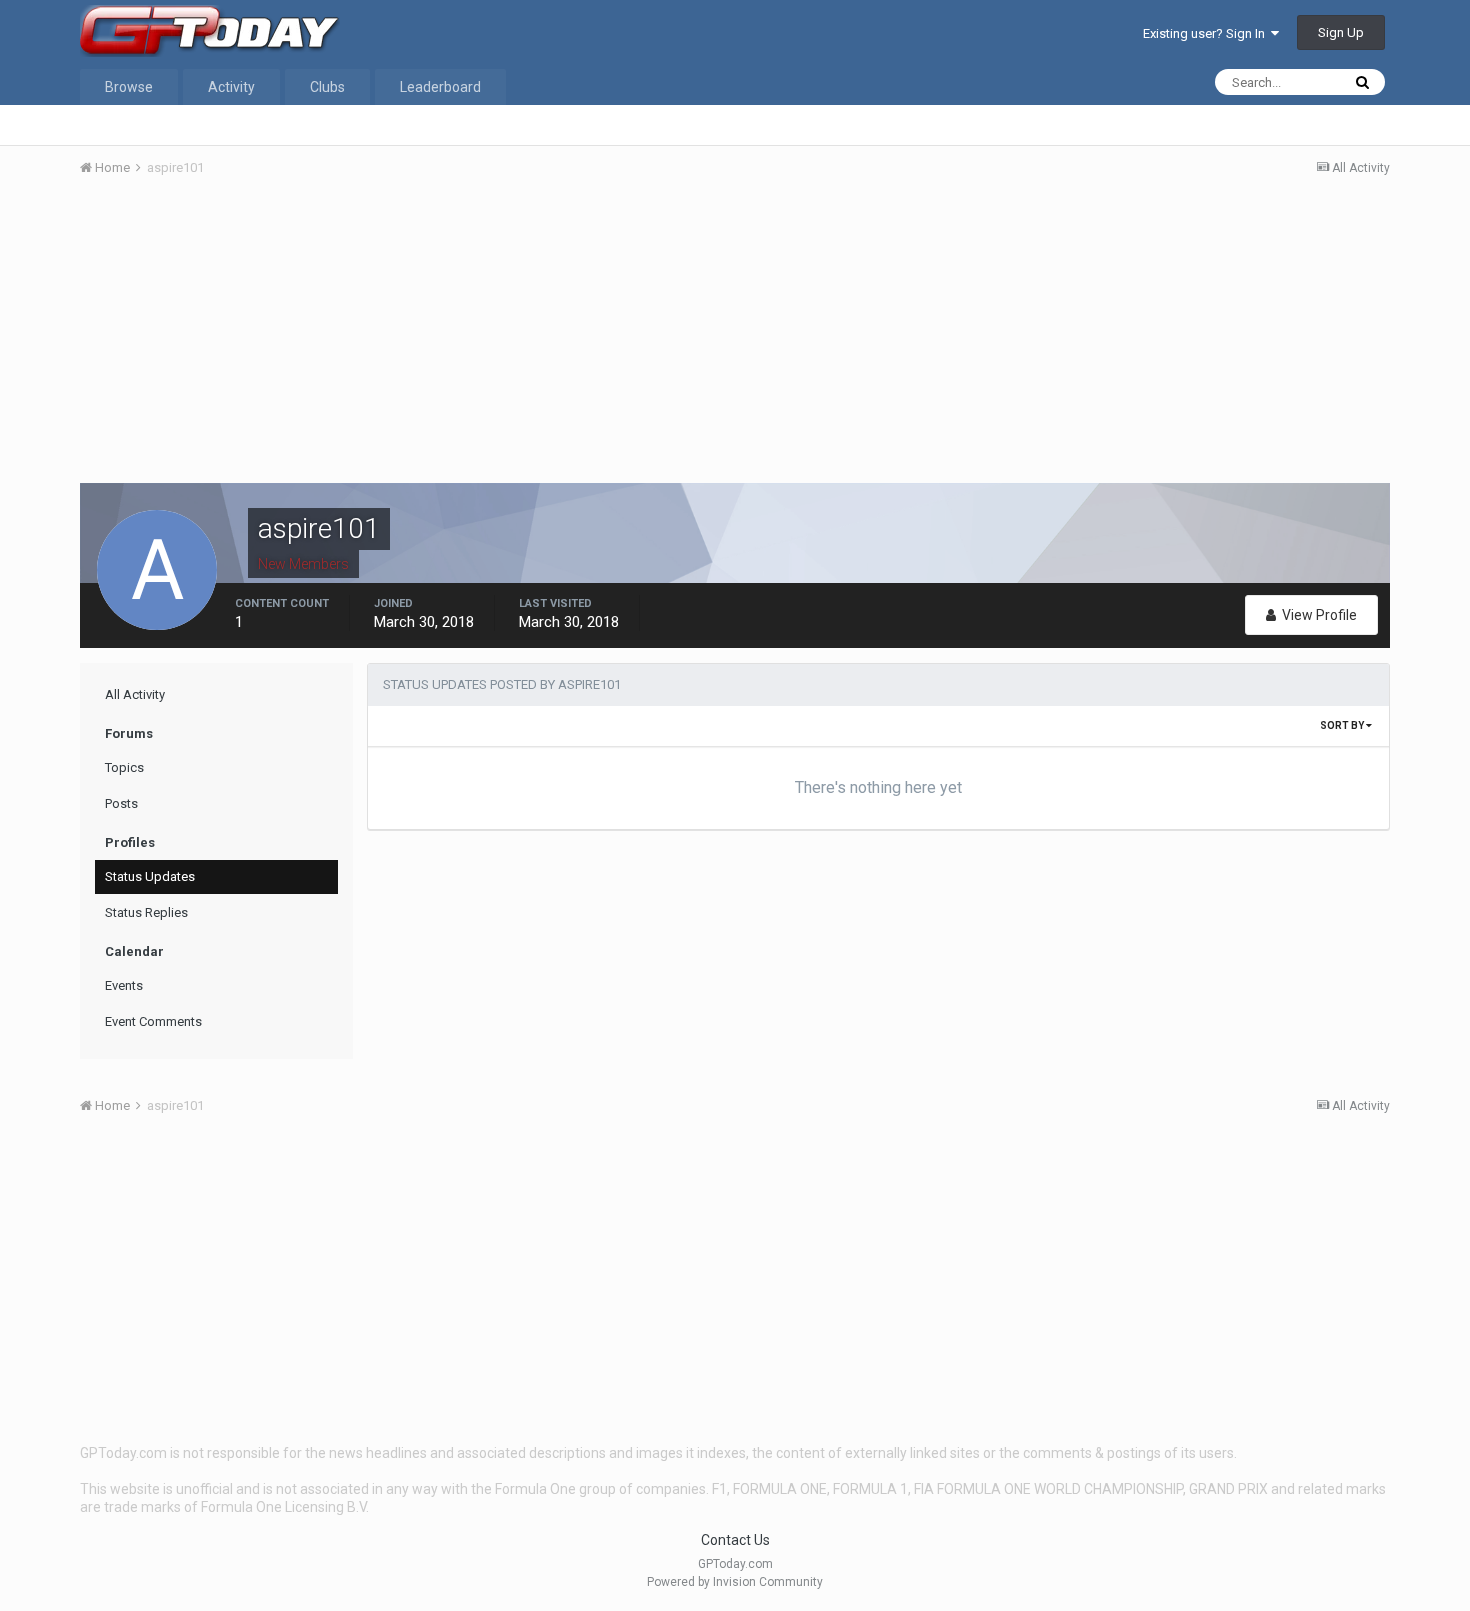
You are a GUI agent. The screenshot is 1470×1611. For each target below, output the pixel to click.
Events (124, 985)
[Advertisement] (735, 343)
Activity (231, 87)
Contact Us (735, 1540)
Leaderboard (440, 87)
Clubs (327, 87)
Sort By (1343, 725)
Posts (121, 803)
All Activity (135, 694)
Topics (124, 767)
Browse (129, 87)
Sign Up (1341, 32)
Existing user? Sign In (1207, 33)
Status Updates (150, 876)
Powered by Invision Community (735, 1582)
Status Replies (146, 912)
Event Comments (153, 1021)
